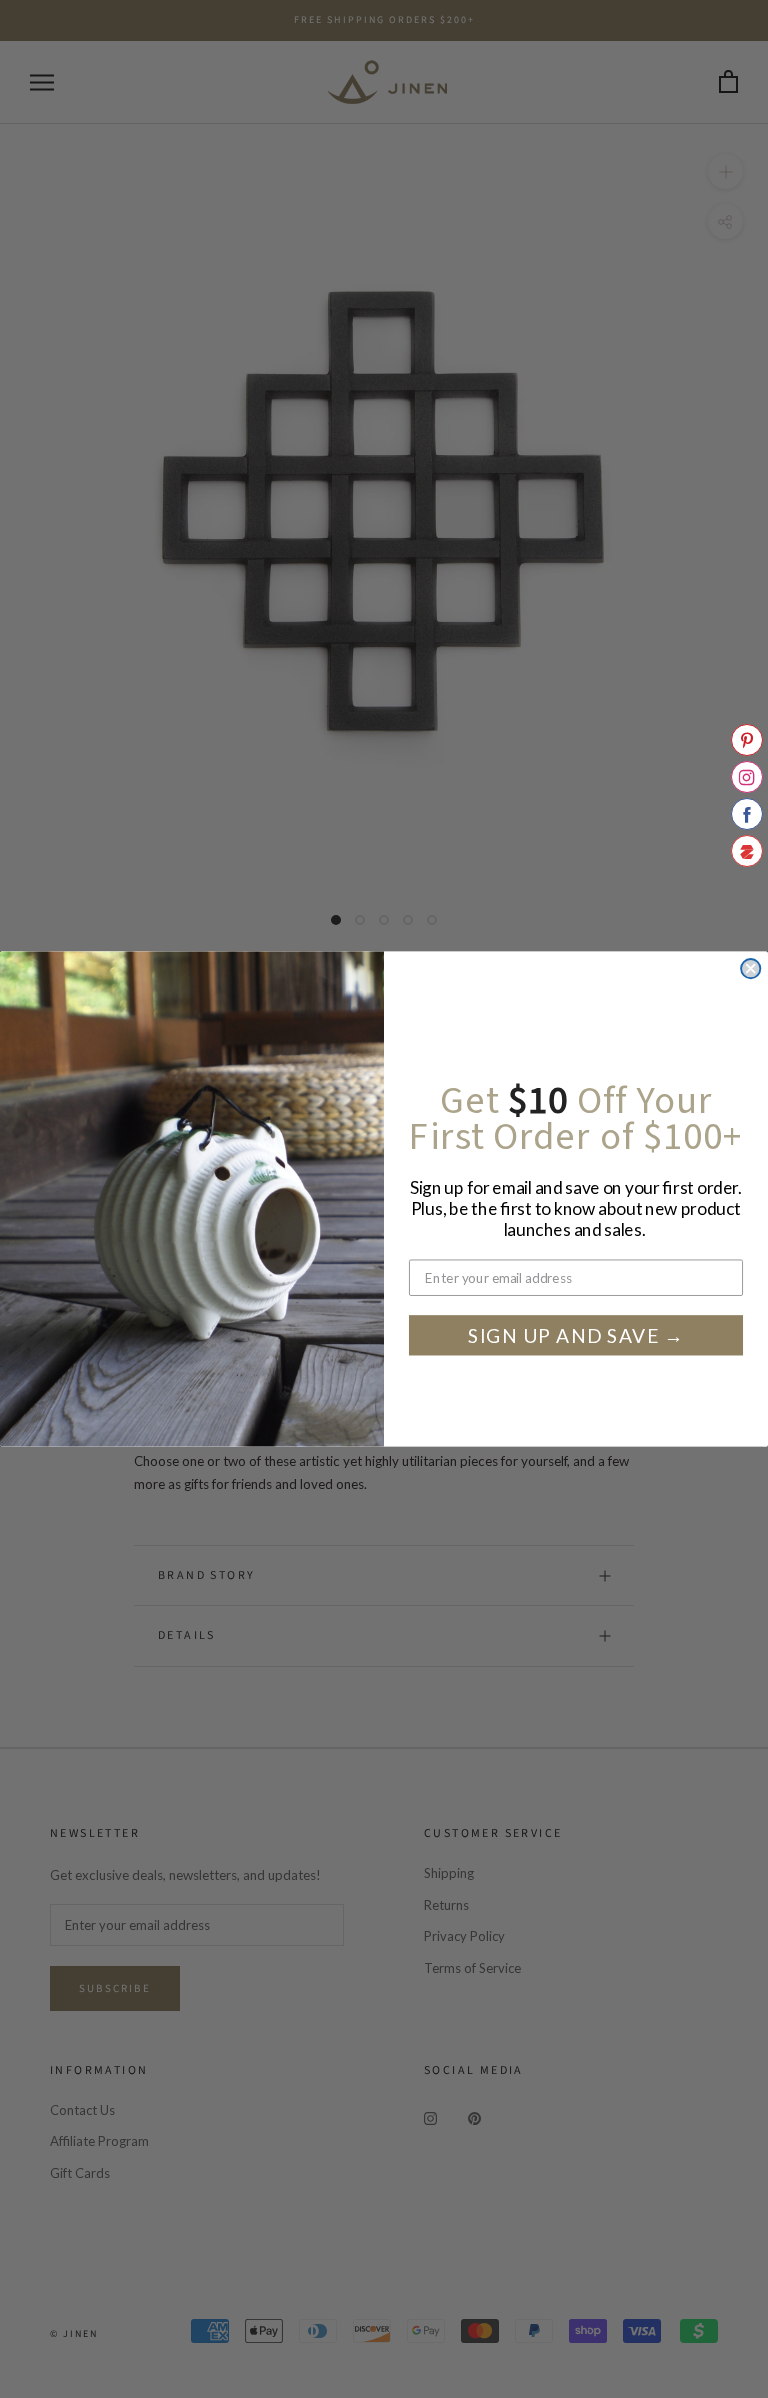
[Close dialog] (750, 968)
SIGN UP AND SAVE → (576, 1335)
